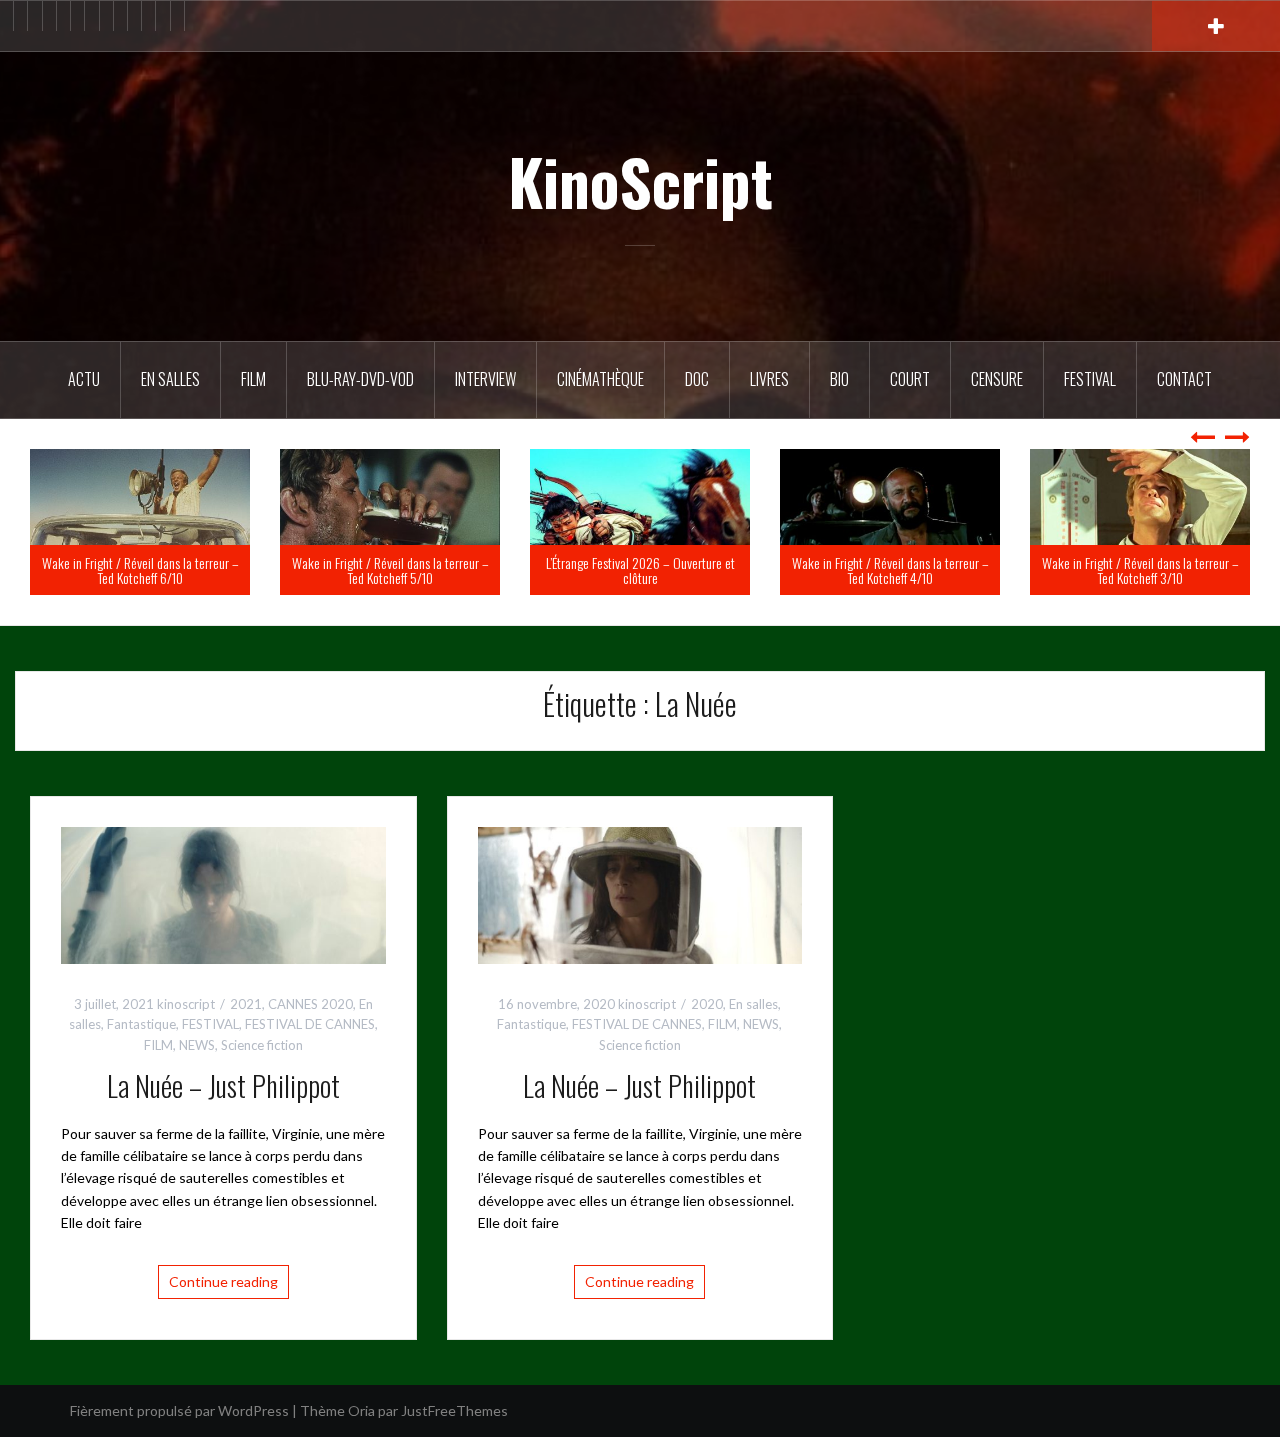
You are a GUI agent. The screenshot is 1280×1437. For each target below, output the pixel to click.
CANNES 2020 (310, 1004)
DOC (697, 379)
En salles (170, 379)
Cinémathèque (600, 379)
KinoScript (640, 181)
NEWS (197, 1045)
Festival (1090, 379)
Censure (997, 379)
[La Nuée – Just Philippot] (223, 893)
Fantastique (141, 1024)
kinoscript (186, 1004)
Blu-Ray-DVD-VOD (360, 379)
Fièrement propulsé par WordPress (179, 1410)
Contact (1184, 379)
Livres (769, 379)
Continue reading (223, 1281)
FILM (253, 379)
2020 (707, 1004)
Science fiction (262, 1045)
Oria (361, 1410)
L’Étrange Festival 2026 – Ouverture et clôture (844, 570)
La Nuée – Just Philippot (223, 1085)
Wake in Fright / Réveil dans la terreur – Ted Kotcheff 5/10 (594, 570)
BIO (839, 379)
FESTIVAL (210, 1024)
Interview (485, 379)
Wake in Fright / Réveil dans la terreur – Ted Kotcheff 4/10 (1094, 570)
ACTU (84, 379)
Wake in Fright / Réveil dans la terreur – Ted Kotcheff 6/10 (344, 570)
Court (910, 379)
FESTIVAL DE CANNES (310, 1024)
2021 (246, 1004)
